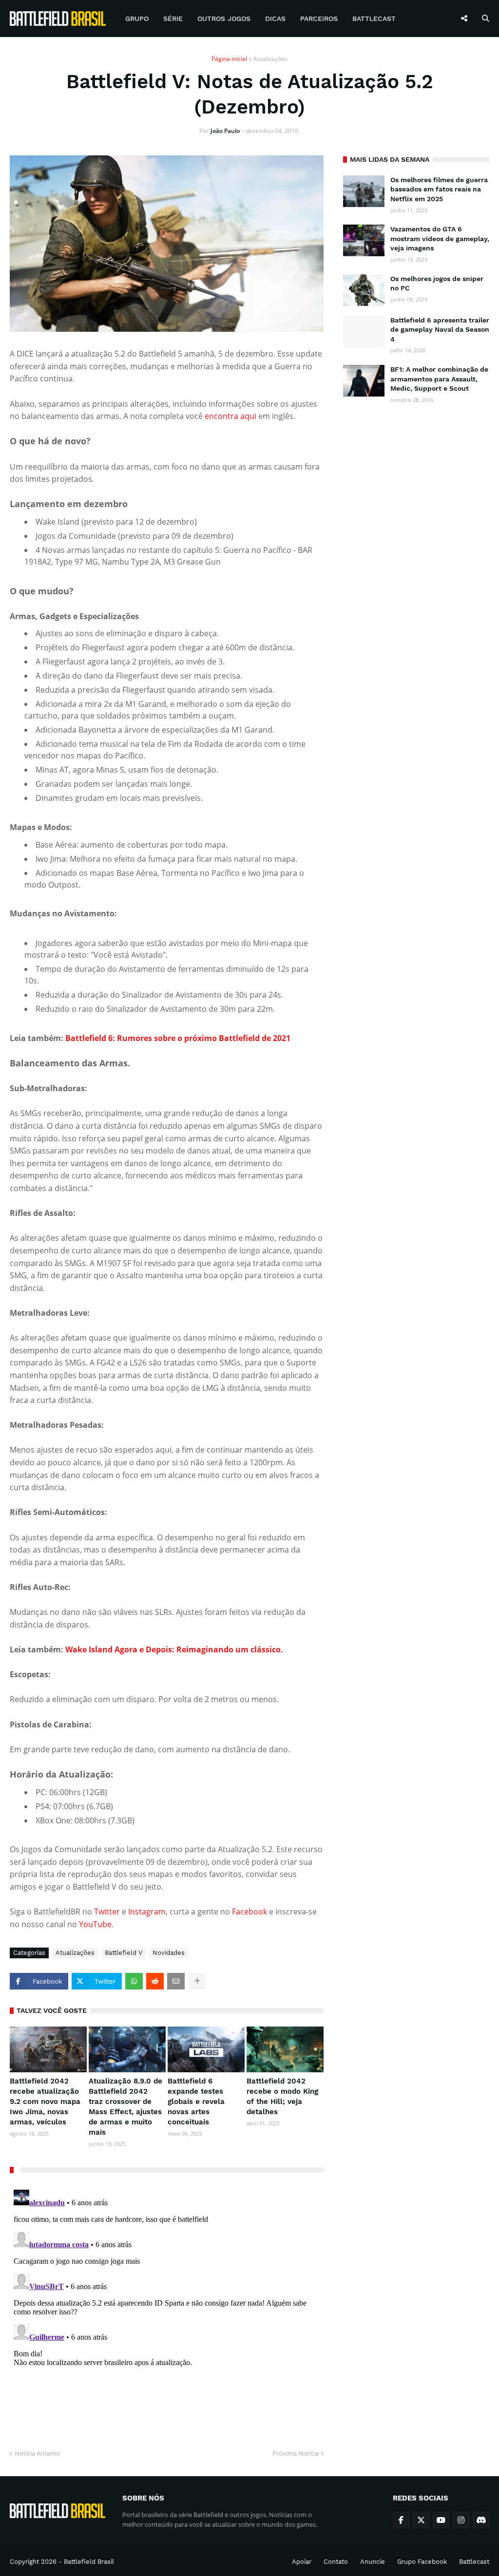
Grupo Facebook (422, 2562)
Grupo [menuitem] (137, 19)
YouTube (95, 1924)
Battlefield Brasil (89, 2562)
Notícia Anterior (38, 2453)
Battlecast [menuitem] (374, 19)
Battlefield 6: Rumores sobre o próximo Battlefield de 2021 (178, 1038)
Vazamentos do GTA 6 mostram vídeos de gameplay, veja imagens (440, 238)
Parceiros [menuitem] (319, 19)
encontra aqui (230, 416)
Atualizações (270, 59)
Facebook (250, 1912)
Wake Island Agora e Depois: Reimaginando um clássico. (174, 1649)
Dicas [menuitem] (275, 19)
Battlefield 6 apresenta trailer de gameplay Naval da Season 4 (440, 330)
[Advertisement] (416, 477)
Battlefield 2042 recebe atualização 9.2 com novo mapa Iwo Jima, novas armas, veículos (45, 2102)
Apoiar (302, 2562)
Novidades (169, 1953)
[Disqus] (167, 2308)
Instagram (147, 1912)
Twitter (108, 1912)
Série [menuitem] (173, 19)
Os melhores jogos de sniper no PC (437, 284)
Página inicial (229, 59)
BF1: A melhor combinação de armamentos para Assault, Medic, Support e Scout (439, 379)
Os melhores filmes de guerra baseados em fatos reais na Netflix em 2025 (439, 189)
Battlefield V (124, 1953)
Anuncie (373, 2562)
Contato (336, 2562)
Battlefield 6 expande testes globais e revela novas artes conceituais (196, 2102)
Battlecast (474, 2562)
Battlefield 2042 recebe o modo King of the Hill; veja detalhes (282, 2096)
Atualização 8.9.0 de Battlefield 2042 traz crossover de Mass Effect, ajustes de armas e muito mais (125, 2107)
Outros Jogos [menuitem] (224, 19)
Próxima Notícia (296, 2453)
